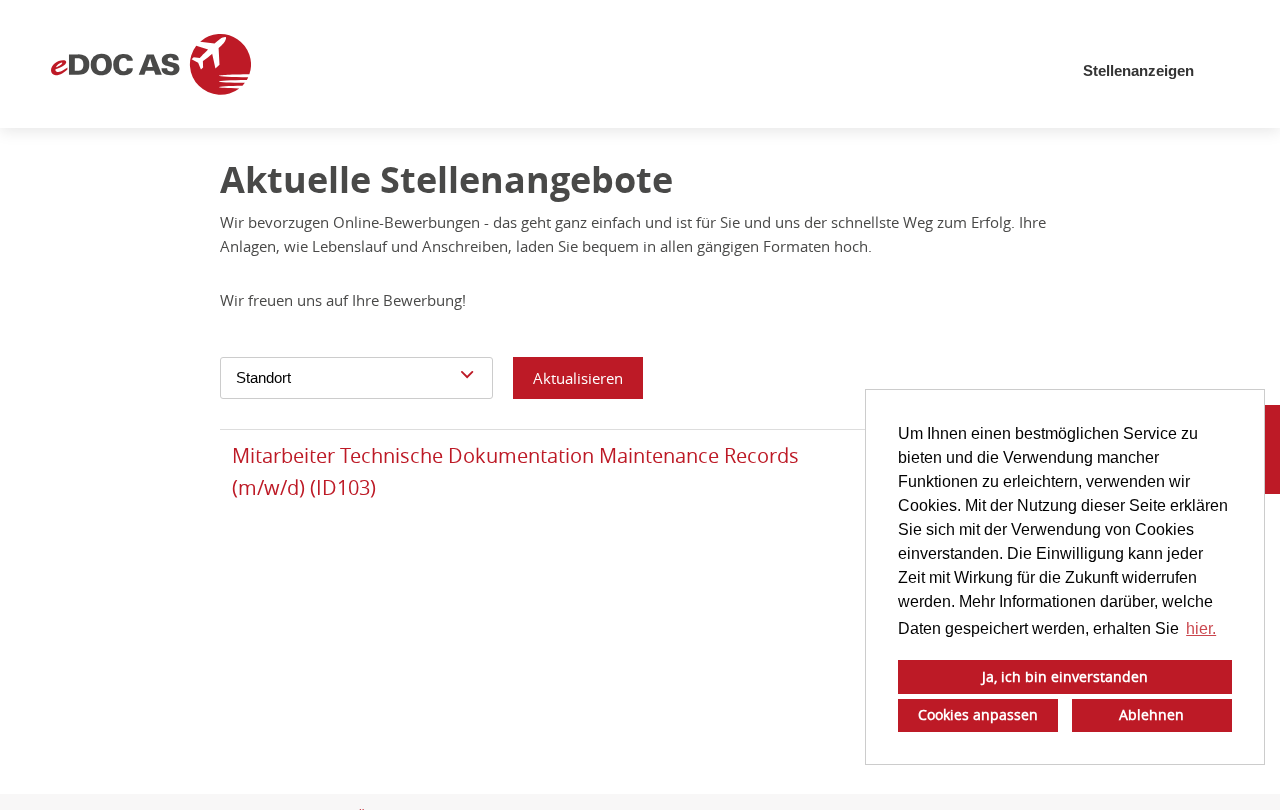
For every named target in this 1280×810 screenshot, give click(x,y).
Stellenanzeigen (1138, 70)
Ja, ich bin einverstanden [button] (1065, 676)
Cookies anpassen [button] (978, 714)
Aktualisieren (578, 378)
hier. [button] (1201, 628)
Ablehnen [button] (1151, 714)
